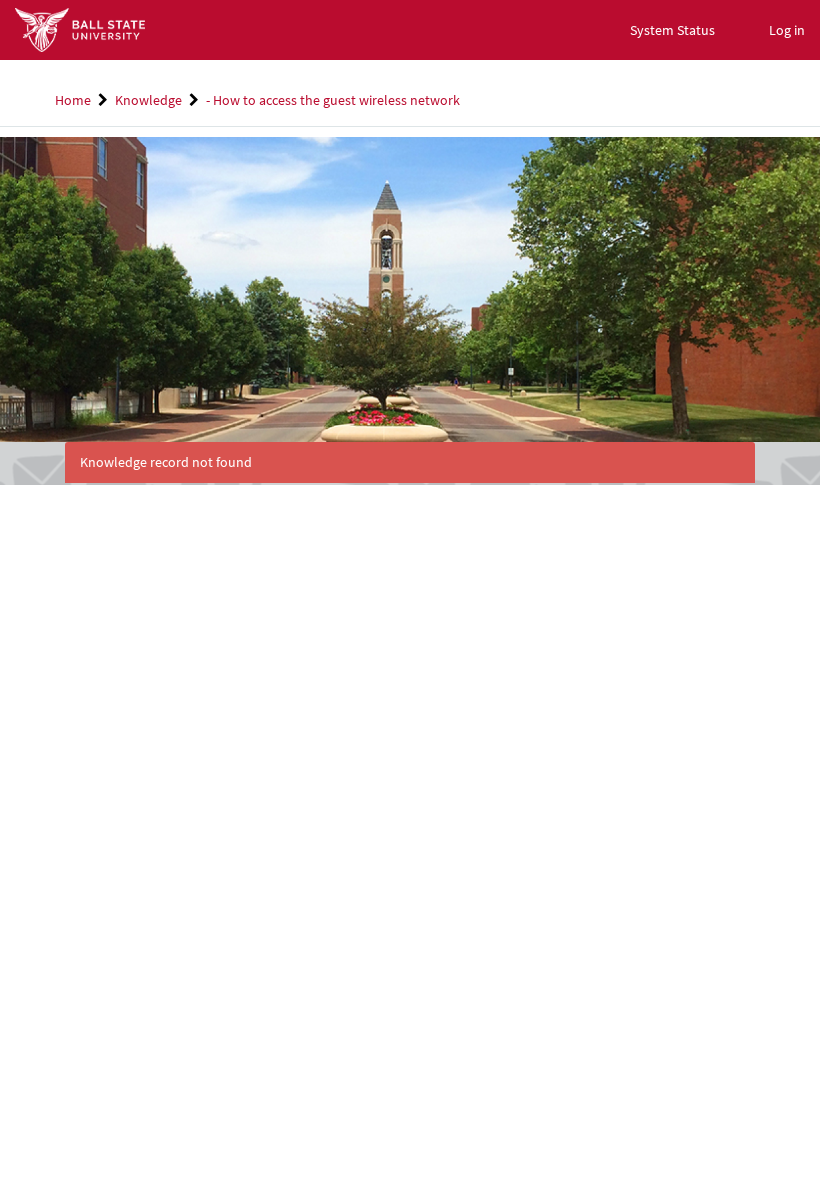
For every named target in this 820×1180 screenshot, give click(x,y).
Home (73, 100)
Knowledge (148, 100)
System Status (672, 30)
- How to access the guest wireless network (333, 100)
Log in (787, 30)
